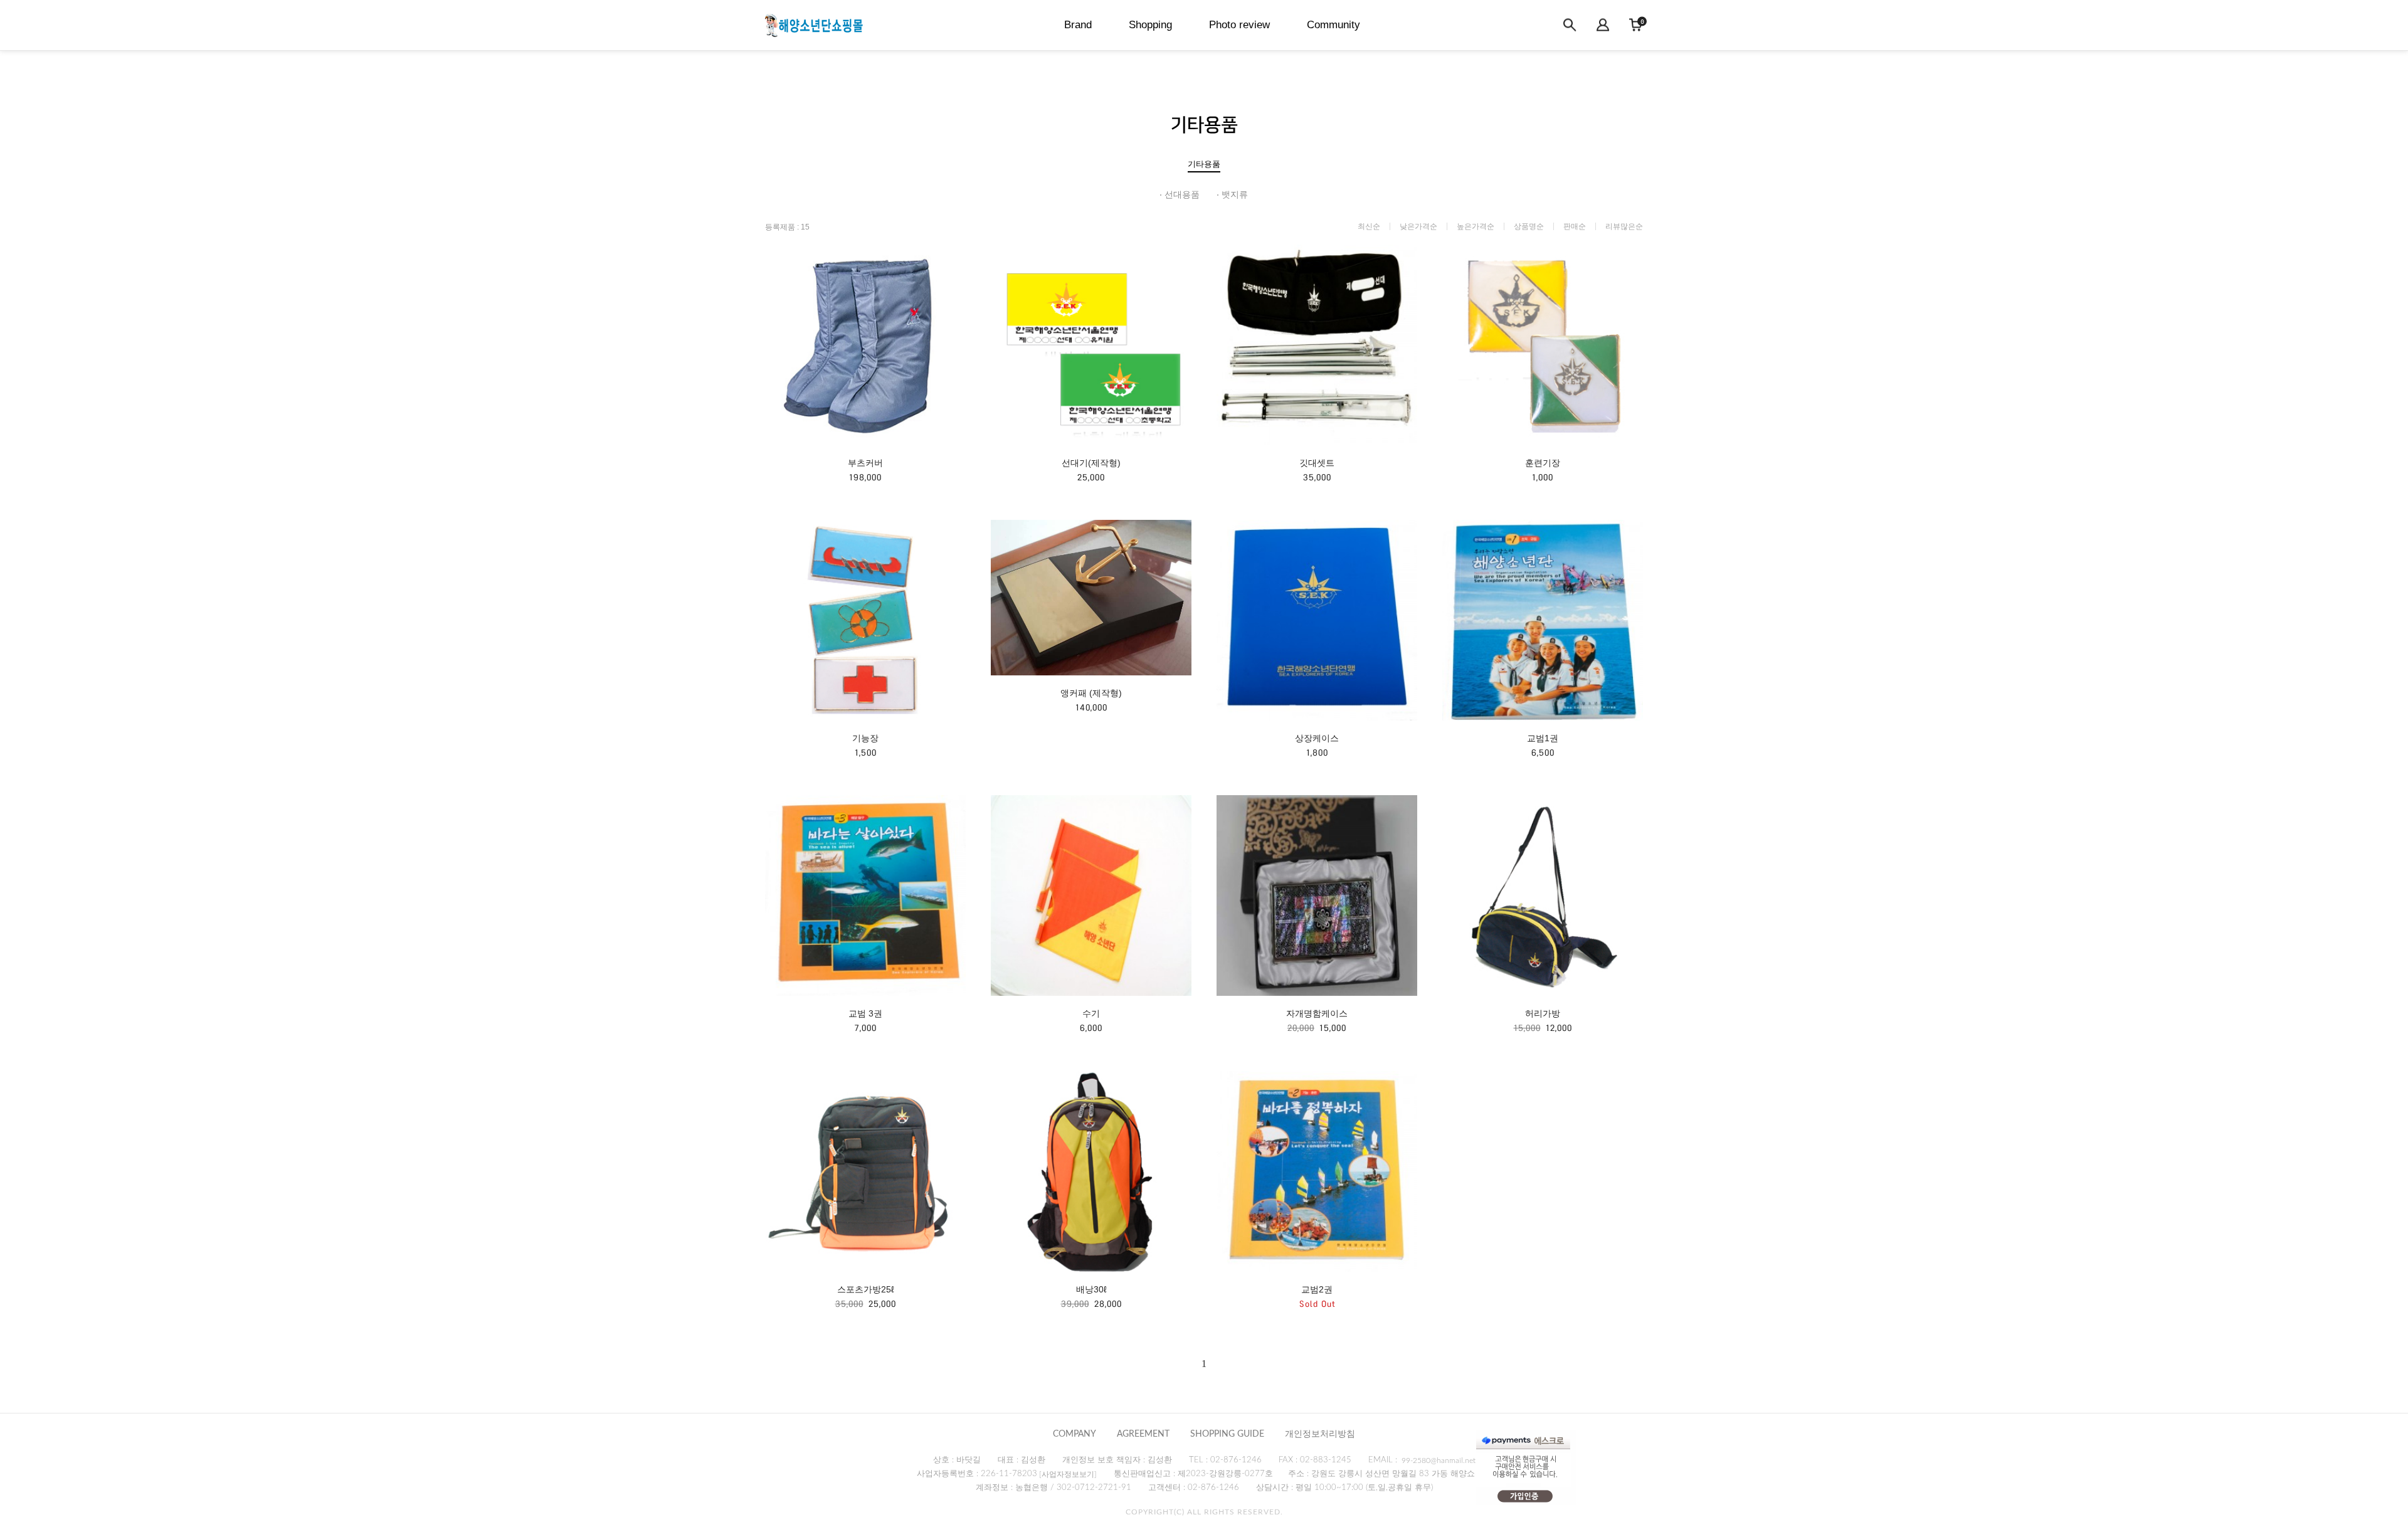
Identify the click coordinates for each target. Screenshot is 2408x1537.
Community (1333, 25)
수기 (1091, 1013)
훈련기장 (1543, 463)
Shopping (1150, 25)
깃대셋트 (1317, 463)
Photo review (1239, 25)
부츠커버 (865, 463)
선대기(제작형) (1091, 463)
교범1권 (1543, 738)
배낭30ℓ (1091, 1289)
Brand (1078, 25)
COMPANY (1075, 1434)
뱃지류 (1235, 194)
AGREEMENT (1143, 1434)
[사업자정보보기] (1068, 1474)
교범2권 (1317, 1289)
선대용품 (1182, 194)
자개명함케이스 (1317, 1013)
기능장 (865, 738)
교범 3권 (865, 1013)
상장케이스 (1317, 738)
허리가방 (1543, 1013)
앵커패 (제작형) (1091, 693)
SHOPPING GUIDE (1227, 1434)
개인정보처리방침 (1320, 1434)
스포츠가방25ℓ (866, 1289)
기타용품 (1204, 164)
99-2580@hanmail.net (1439, 1460)
